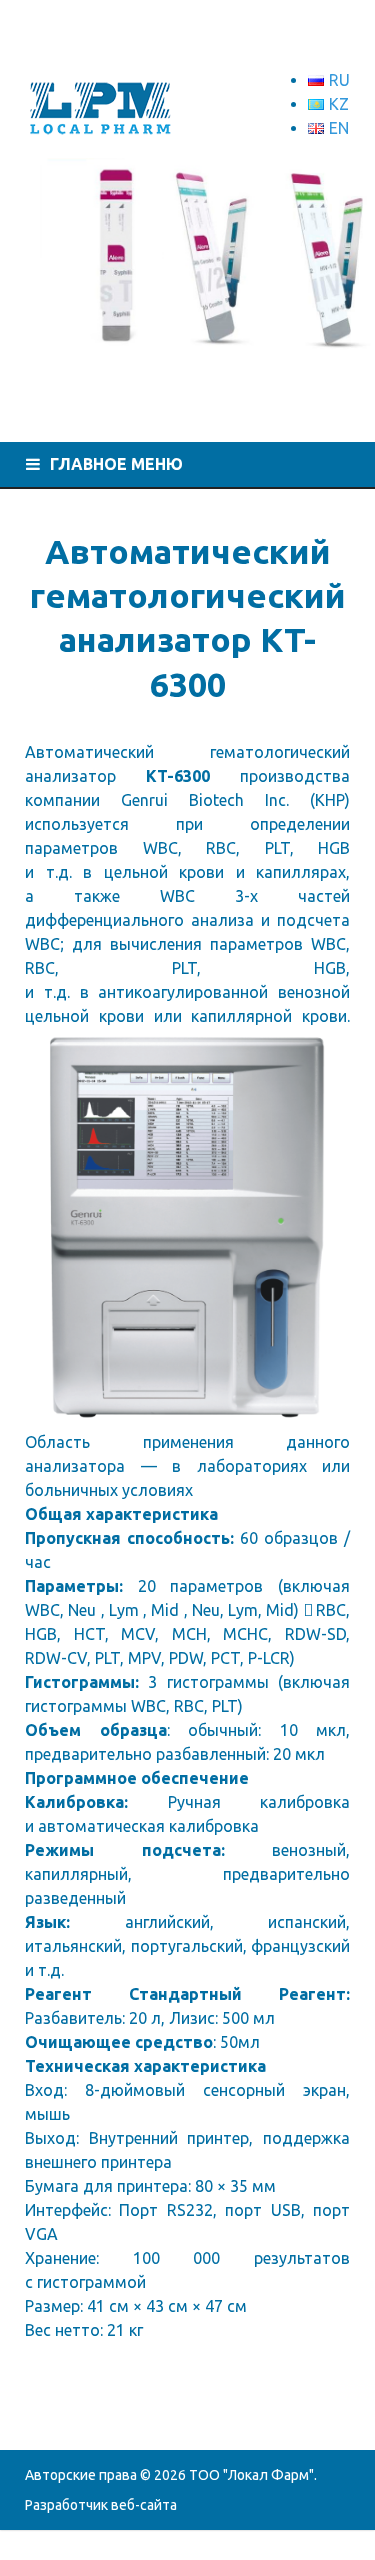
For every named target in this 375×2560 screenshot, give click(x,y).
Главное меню (116, 464)
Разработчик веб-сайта (101, 2505)
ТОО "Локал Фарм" (251, 2475)
